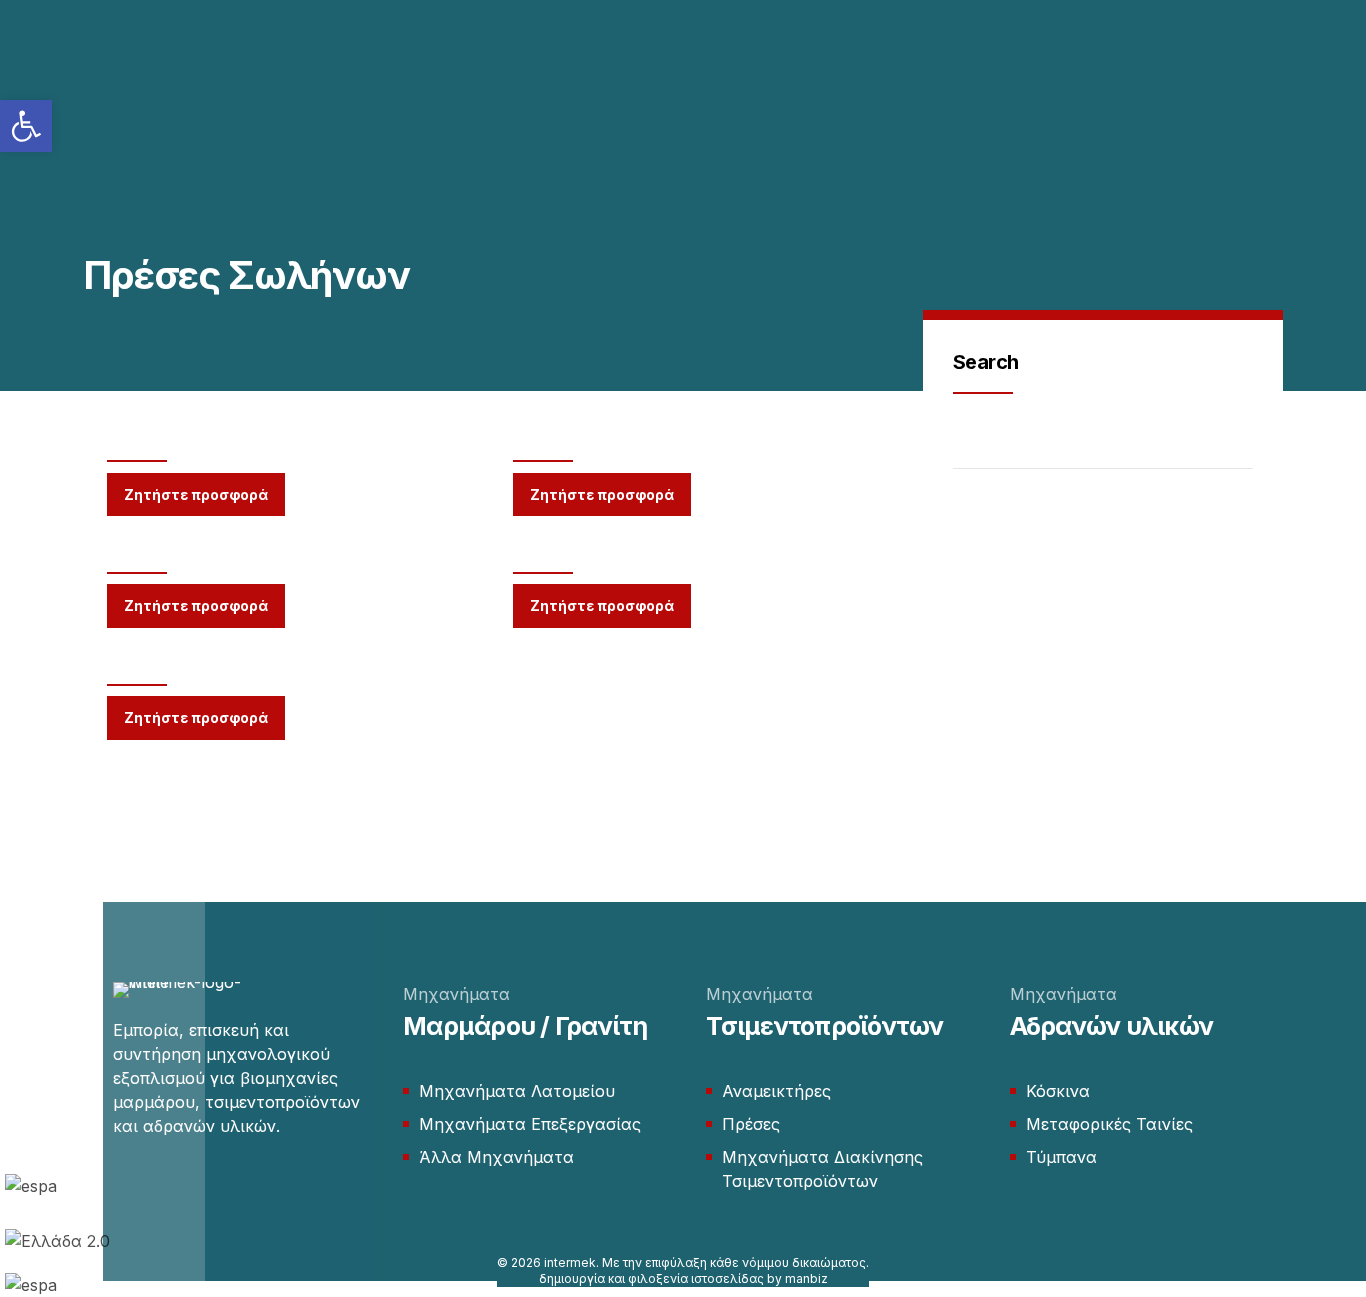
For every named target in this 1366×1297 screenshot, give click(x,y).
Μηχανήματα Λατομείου (517, 1091)
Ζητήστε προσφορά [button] (196, 494)
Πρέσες (751, 1124)
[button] (26, 126)
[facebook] (123, 1185)
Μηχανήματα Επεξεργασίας (530, 1124)
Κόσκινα (1058, 1091)
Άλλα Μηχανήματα (496, 1157)
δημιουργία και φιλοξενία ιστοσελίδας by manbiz (683, 1278)
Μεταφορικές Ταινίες (1109, 1124)
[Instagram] (161, 1185)
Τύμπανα (1061, 1157)
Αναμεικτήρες (776, 1091)
